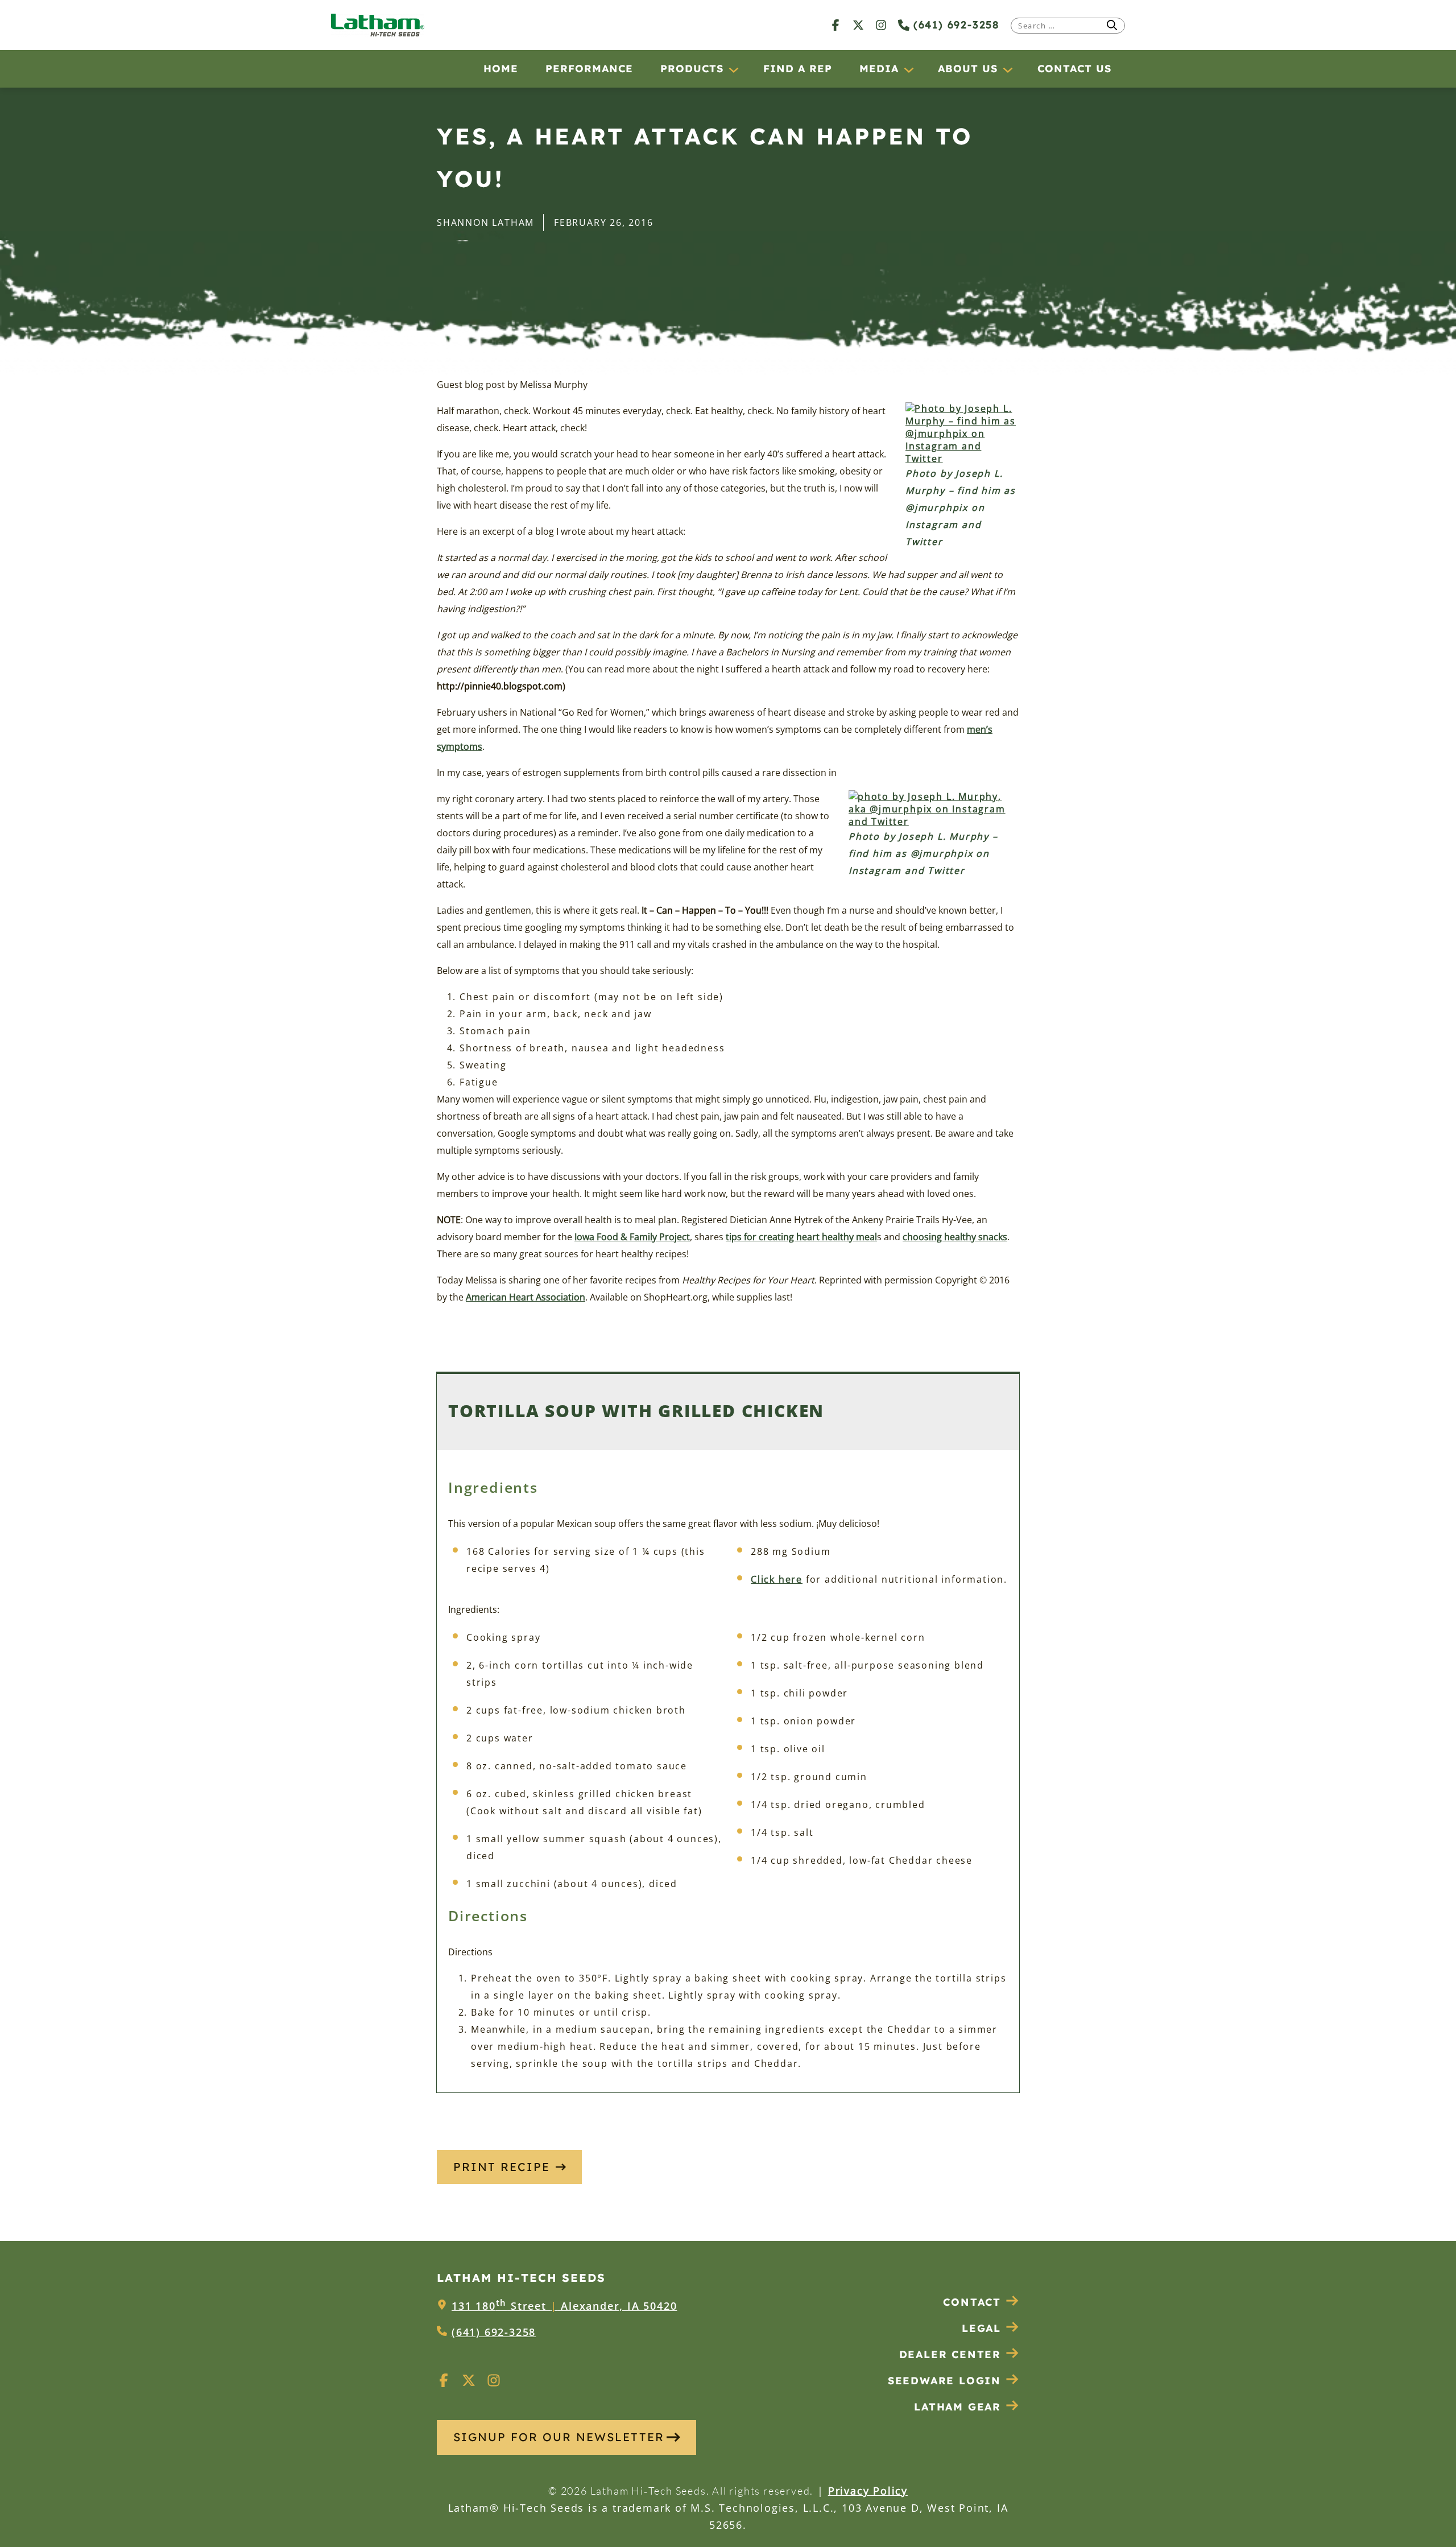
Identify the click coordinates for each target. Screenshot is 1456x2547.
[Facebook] (835, 25)
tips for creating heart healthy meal (801, 1237)
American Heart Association (526, 1297)
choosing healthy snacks (955, 1237)
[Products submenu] (733, 69)
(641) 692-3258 (954, 25)
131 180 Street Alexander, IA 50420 (564, 2306)
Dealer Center (950, 2354)
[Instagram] (881, 25)
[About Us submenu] (1007, 69)
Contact (972, 2302)
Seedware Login (944, 2381)
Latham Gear (957, 2407)
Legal (981, 2328)
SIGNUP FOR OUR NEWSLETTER (559, 2437)
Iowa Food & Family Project (632, 1237)
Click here (777, 1579)
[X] (858, 25)
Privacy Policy (868, 2491)
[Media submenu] (908, 69)
